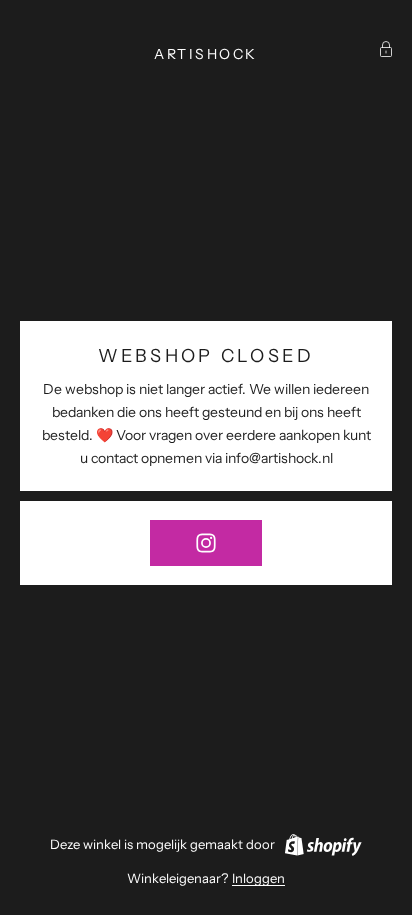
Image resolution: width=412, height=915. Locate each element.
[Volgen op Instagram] (206, 543)
